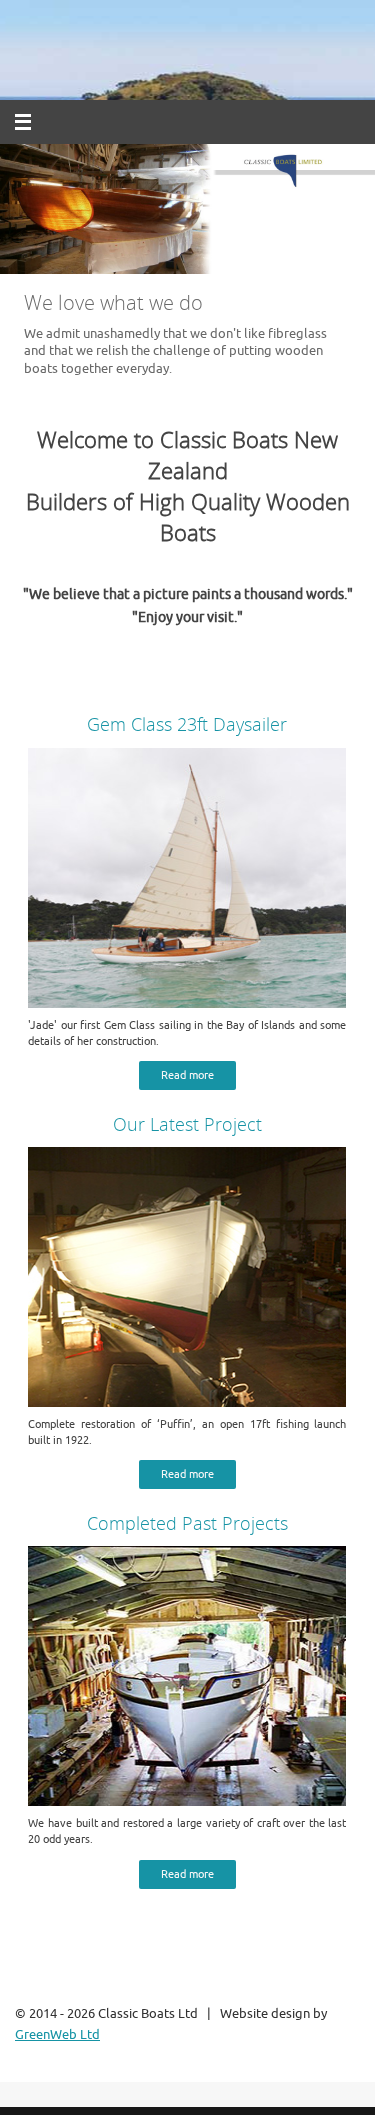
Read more (187, 1075)
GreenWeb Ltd (57, 2035)
